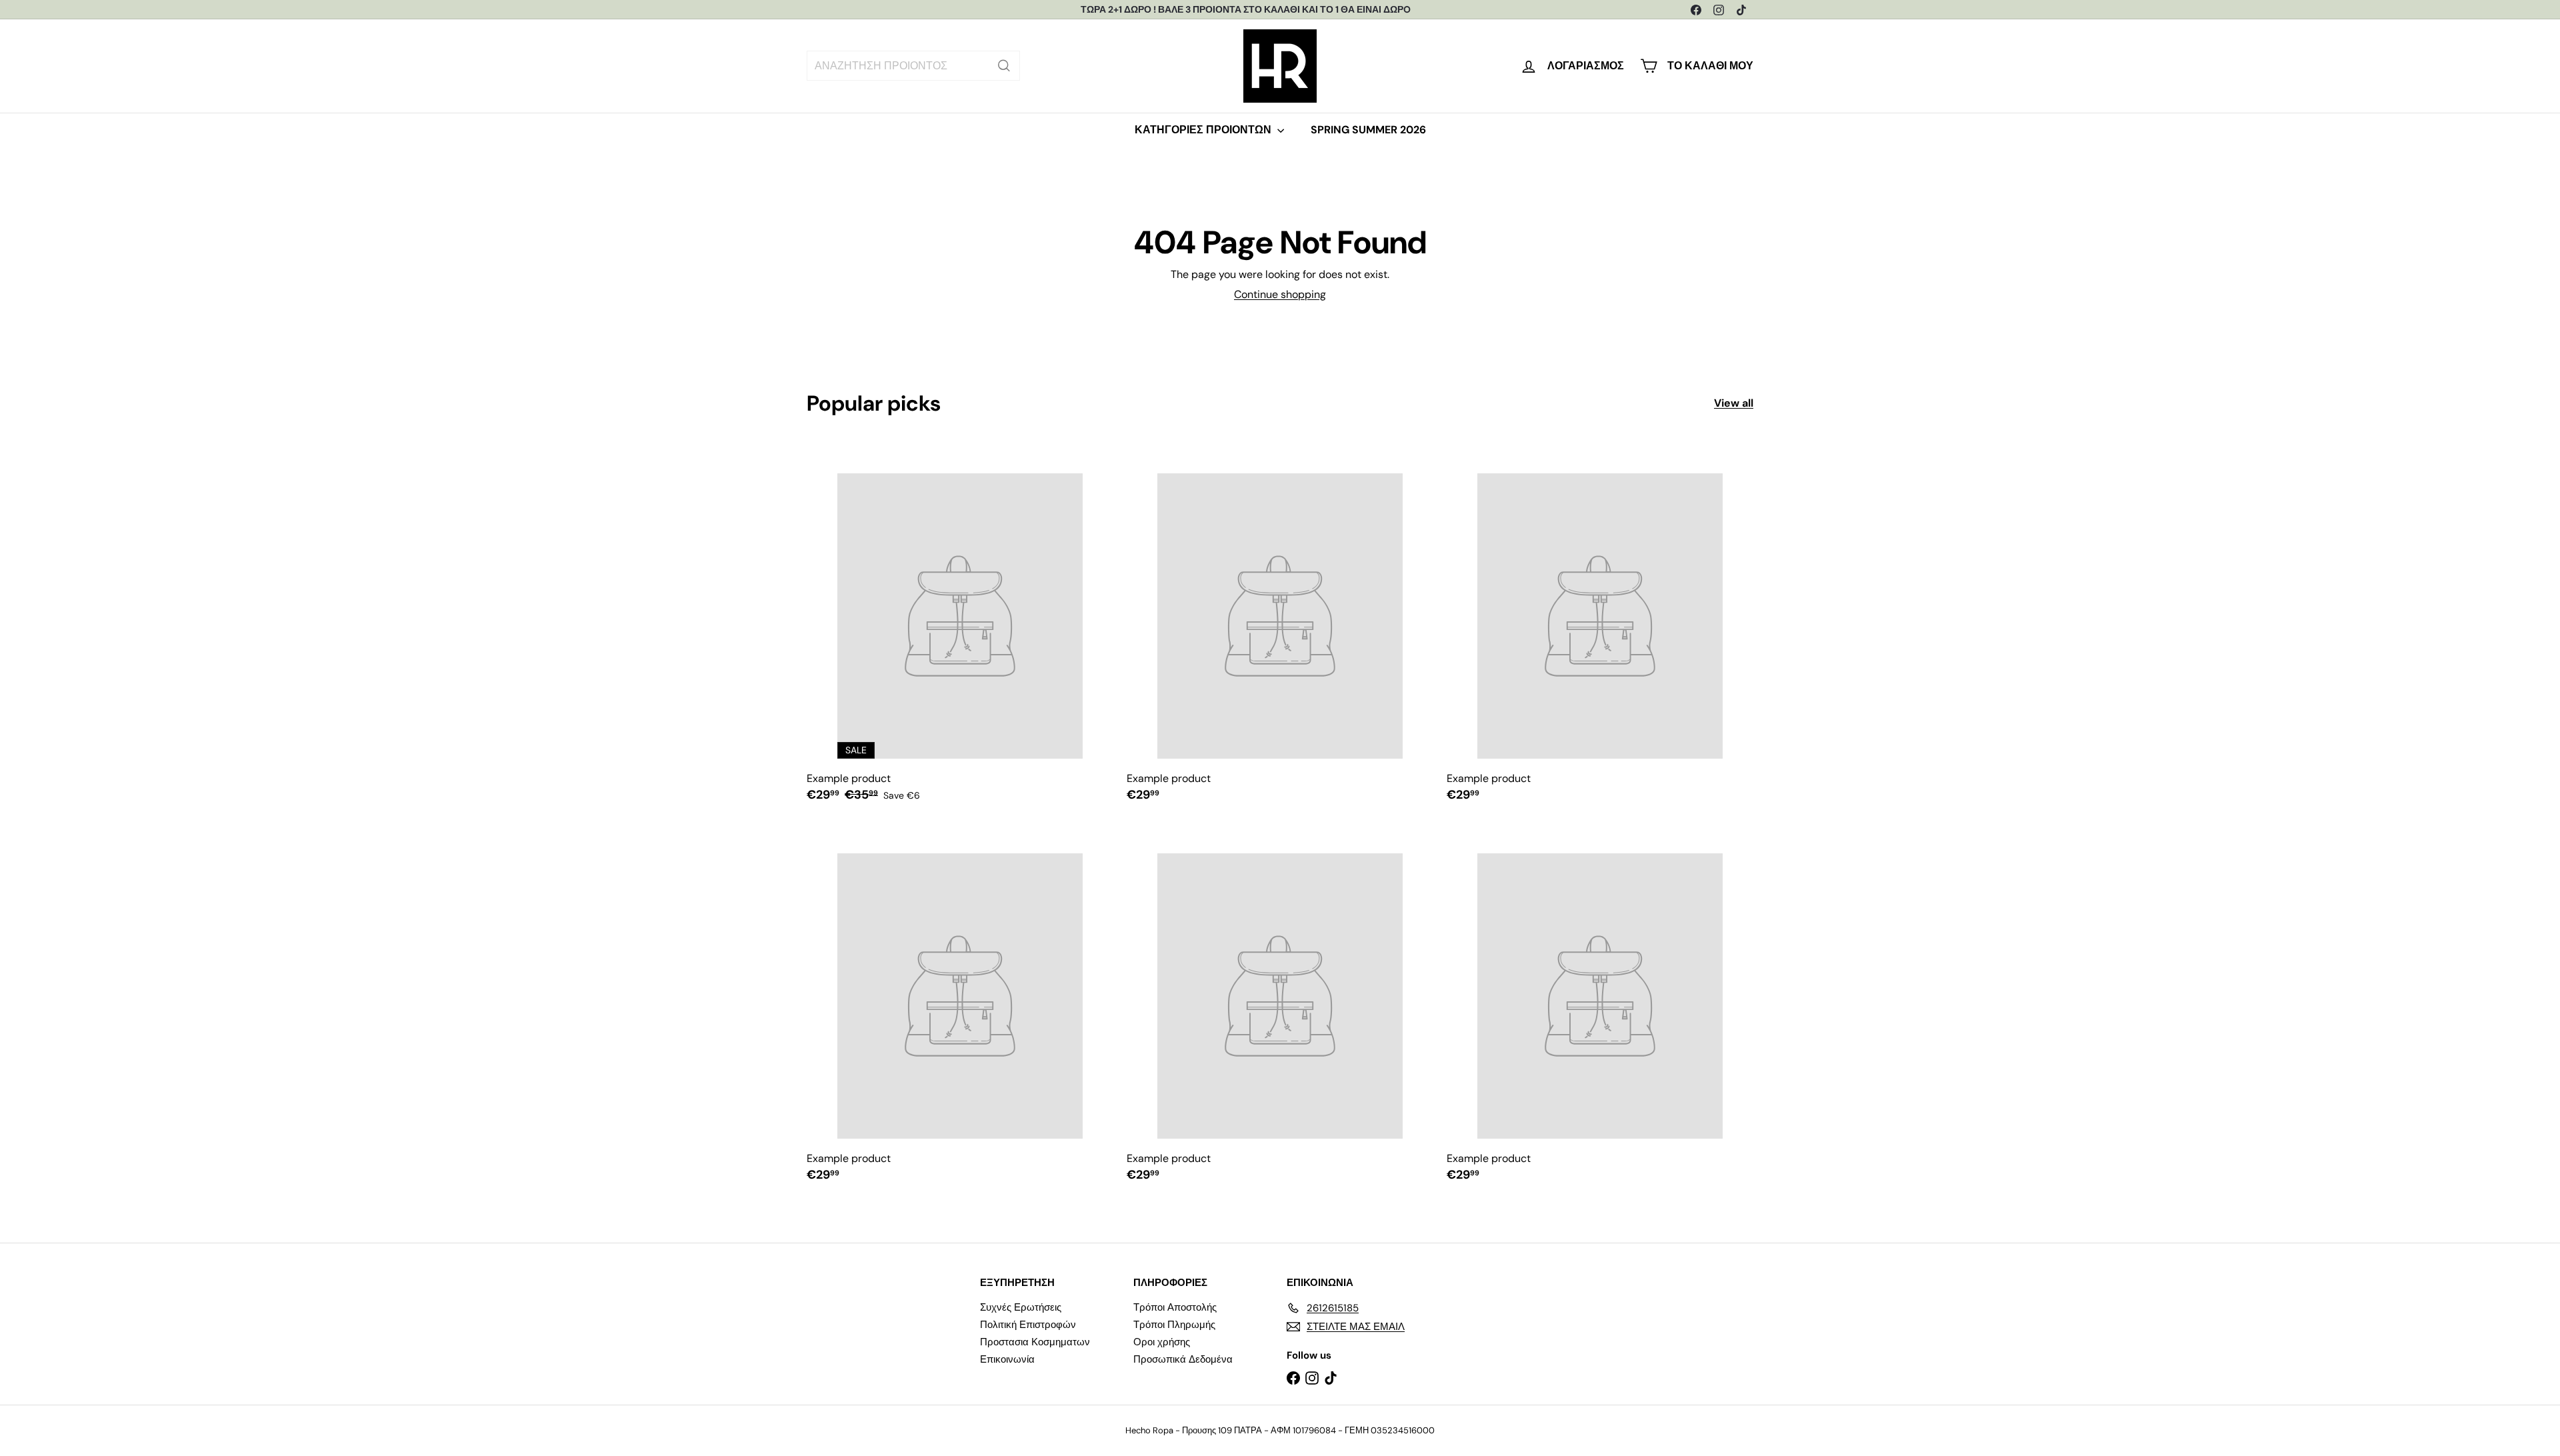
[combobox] (913, 66)
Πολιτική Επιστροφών (1028, 1325)
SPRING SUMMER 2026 (1368, 130)
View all (1734, 403)
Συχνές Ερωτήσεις (1021, 1307)
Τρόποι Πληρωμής (1174, 1325)
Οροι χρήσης (1162, 1342)
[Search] (1004, 66)
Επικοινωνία (1007, 1359)
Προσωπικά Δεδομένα (1183, 1359)
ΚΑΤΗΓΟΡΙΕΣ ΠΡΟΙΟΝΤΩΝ (1204, 130)
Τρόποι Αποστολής (1175, 1307)
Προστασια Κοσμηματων (1035, 1342)
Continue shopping (1280, 294)
